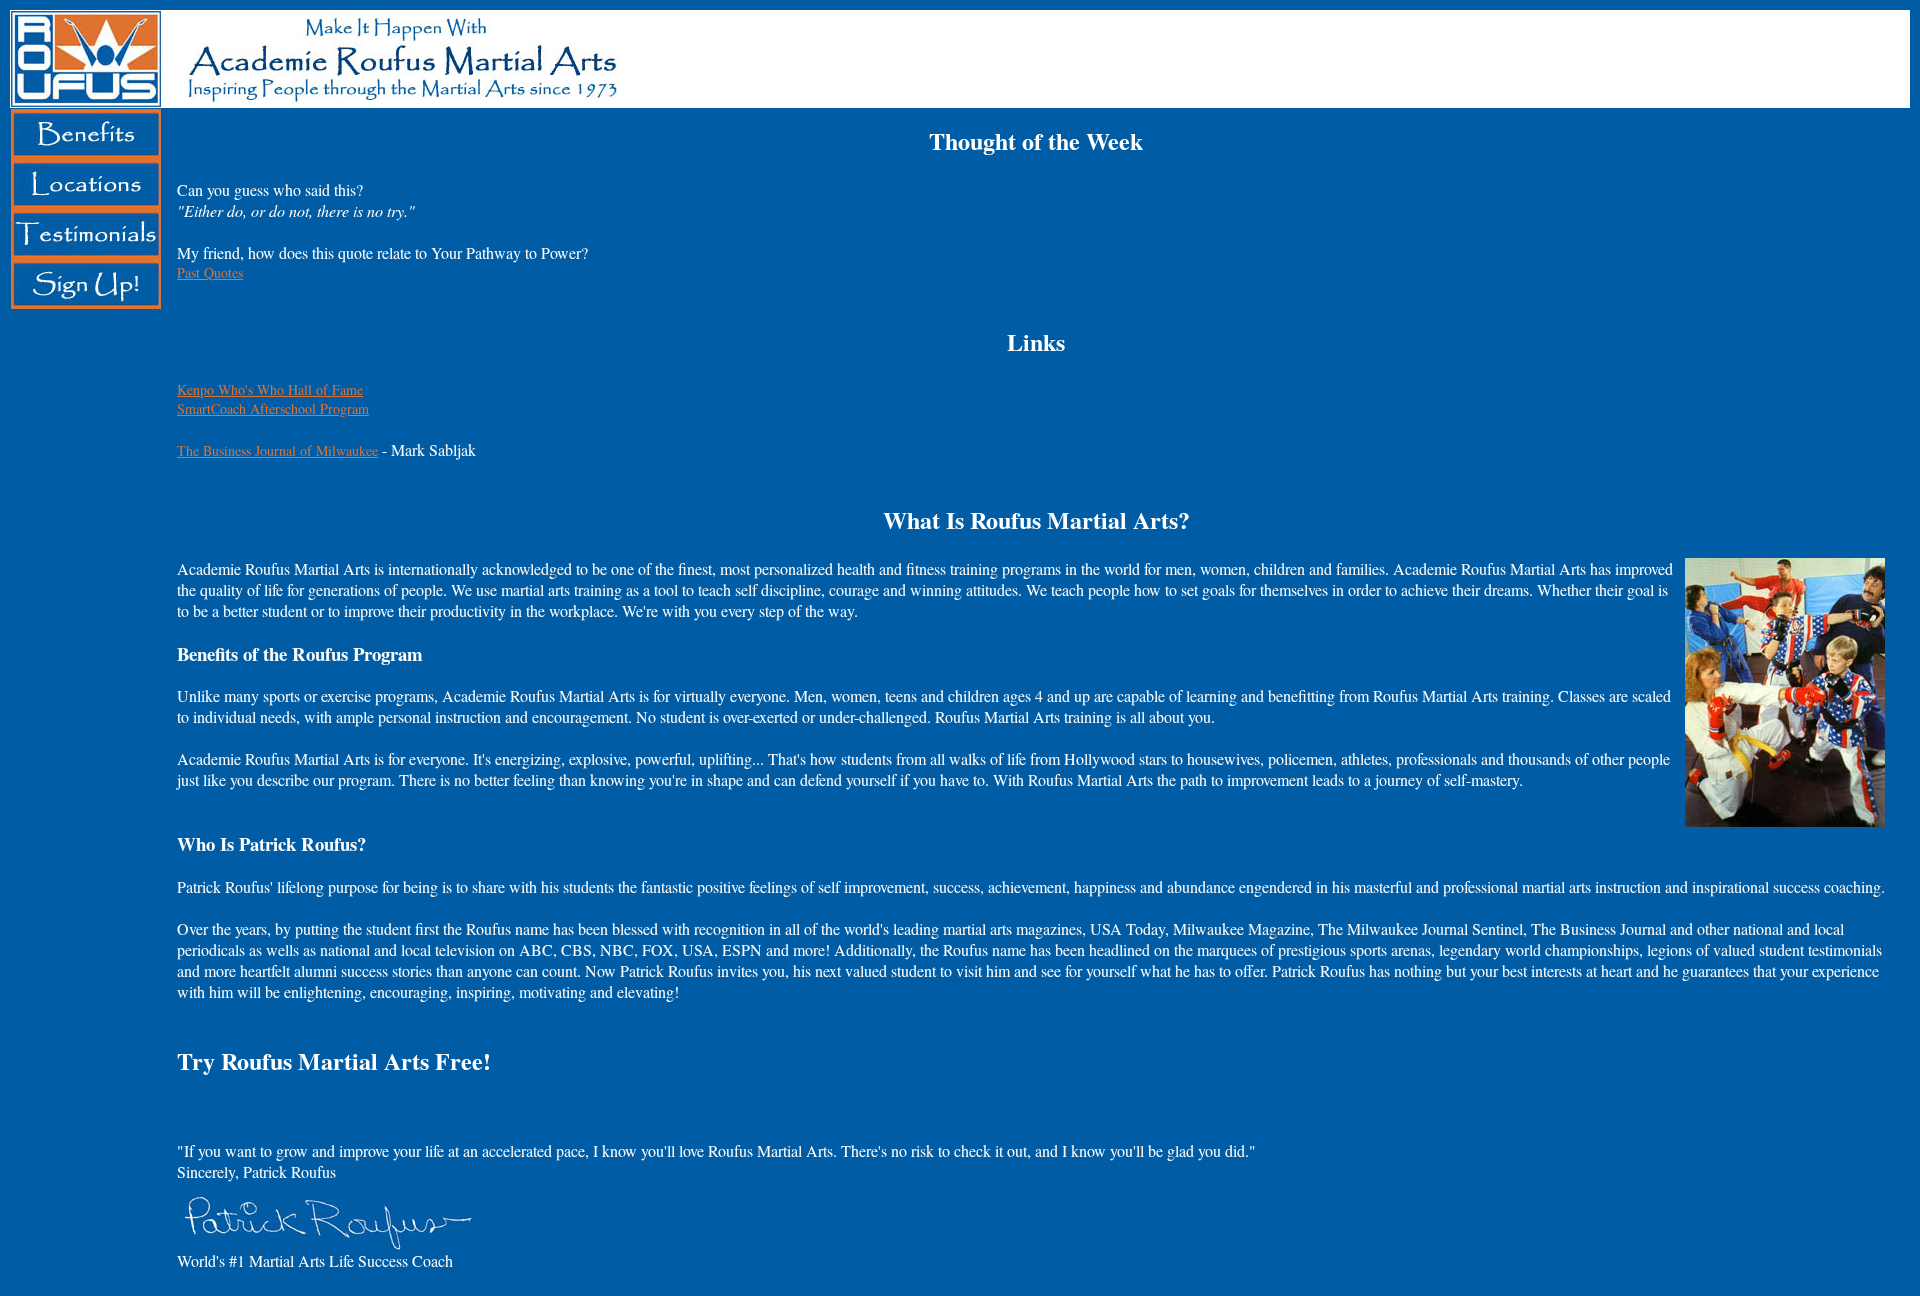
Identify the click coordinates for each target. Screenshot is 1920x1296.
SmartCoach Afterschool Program (273, 408)
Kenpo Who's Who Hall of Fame (270, 389)
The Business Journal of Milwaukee (277, 450)
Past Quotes (210, 272)
